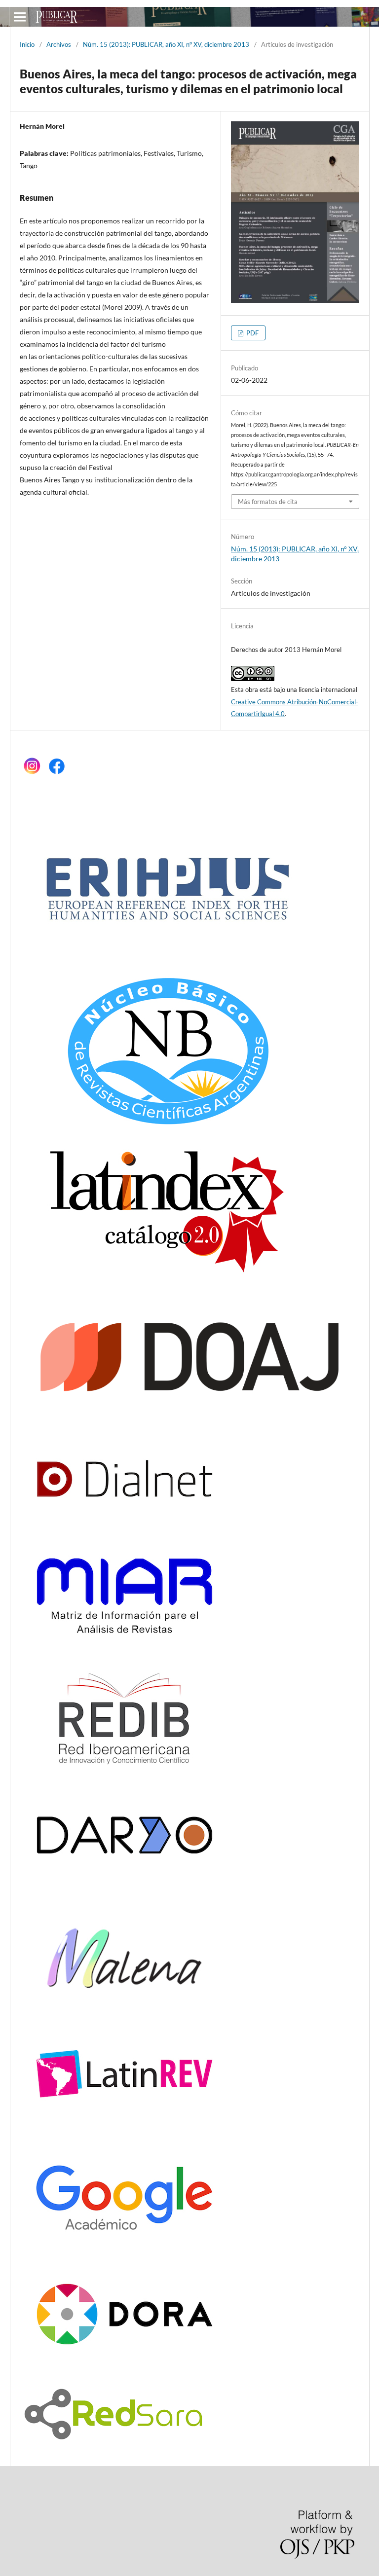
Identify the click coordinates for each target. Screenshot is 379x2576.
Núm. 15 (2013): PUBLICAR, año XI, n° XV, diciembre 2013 (166, 44)
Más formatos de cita (268, 502)
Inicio (27, 44)
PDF (252, 333)
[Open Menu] (20, 17)
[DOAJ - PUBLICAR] (189, 1409)
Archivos (59, 44)
